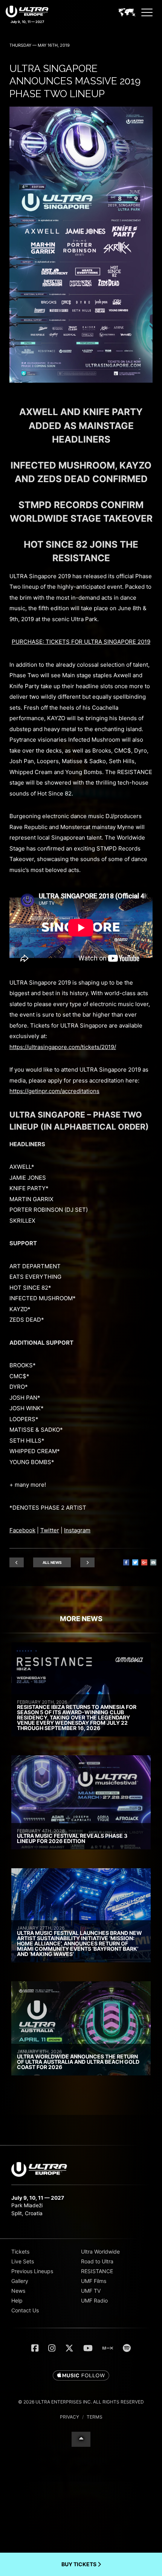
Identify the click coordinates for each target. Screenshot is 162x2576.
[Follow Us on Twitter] (69, 2348)
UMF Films (94, 2281)
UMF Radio (94, 2300)
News (18, 2291)
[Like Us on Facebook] (35, 2348)
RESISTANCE (97, 2271)
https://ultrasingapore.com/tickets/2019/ (63, 1047)
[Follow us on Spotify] (127, 2348)
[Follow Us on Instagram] (52, 2348)
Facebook (22, 1530)
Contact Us (25, 2310)
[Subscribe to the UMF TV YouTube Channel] (88, 2348)
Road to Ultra (97, 2261)
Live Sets (23, 2261)
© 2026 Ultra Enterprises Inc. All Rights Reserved (81, 2402)
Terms (95, 2417)
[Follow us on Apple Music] (81, 2376)
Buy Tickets (79, 2564)
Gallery (20, 2281)
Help (17, 2300)
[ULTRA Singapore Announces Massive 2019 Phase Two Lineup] (81, 381)
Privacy (70, 2417)
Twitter (50, 1530)
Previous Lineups (32, 2271)
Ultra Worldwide (100, 2252)
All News (52, 1562)
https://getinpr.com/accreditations (54, 1091)
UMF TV (91, 2291)
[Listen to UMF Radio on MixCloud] (108, 2348)
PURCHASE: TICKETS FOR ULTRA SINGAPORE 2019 (81, 642)
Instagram (77, 1530)
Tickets (20, 2252)
